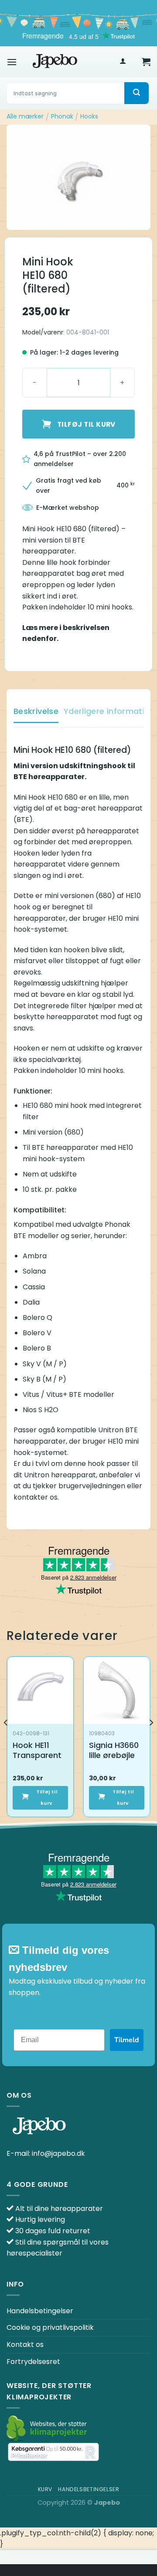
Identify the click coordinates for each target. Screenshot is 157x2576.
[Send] (137, 93)
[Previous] (6, 1740)
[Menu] (12, 62)
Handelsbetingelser (40, 2311)
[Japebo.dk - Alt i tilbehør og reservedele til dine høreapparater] (55, 62)
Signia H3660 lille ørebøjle (114, 1750)
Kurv (45, 2489)
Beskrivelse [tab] (36, 711)
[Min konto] (123, 62)
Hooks (89, 116)
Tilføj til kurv (86, 424)
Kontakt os (25, 2345)
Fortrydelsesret (33, 2362)
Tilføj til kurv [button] (47, 1798)
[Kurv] (146, 62)
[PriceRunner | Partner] (53, 2452)
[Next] (151, 1740)
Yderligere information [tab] (109, 711)
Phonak (62, 116)
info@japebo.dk (58, 2153)
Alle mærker (25, 116)
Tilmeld (127, 2040)
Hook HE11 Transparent (37, 1750)
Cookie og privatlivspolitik (50, 2327)
